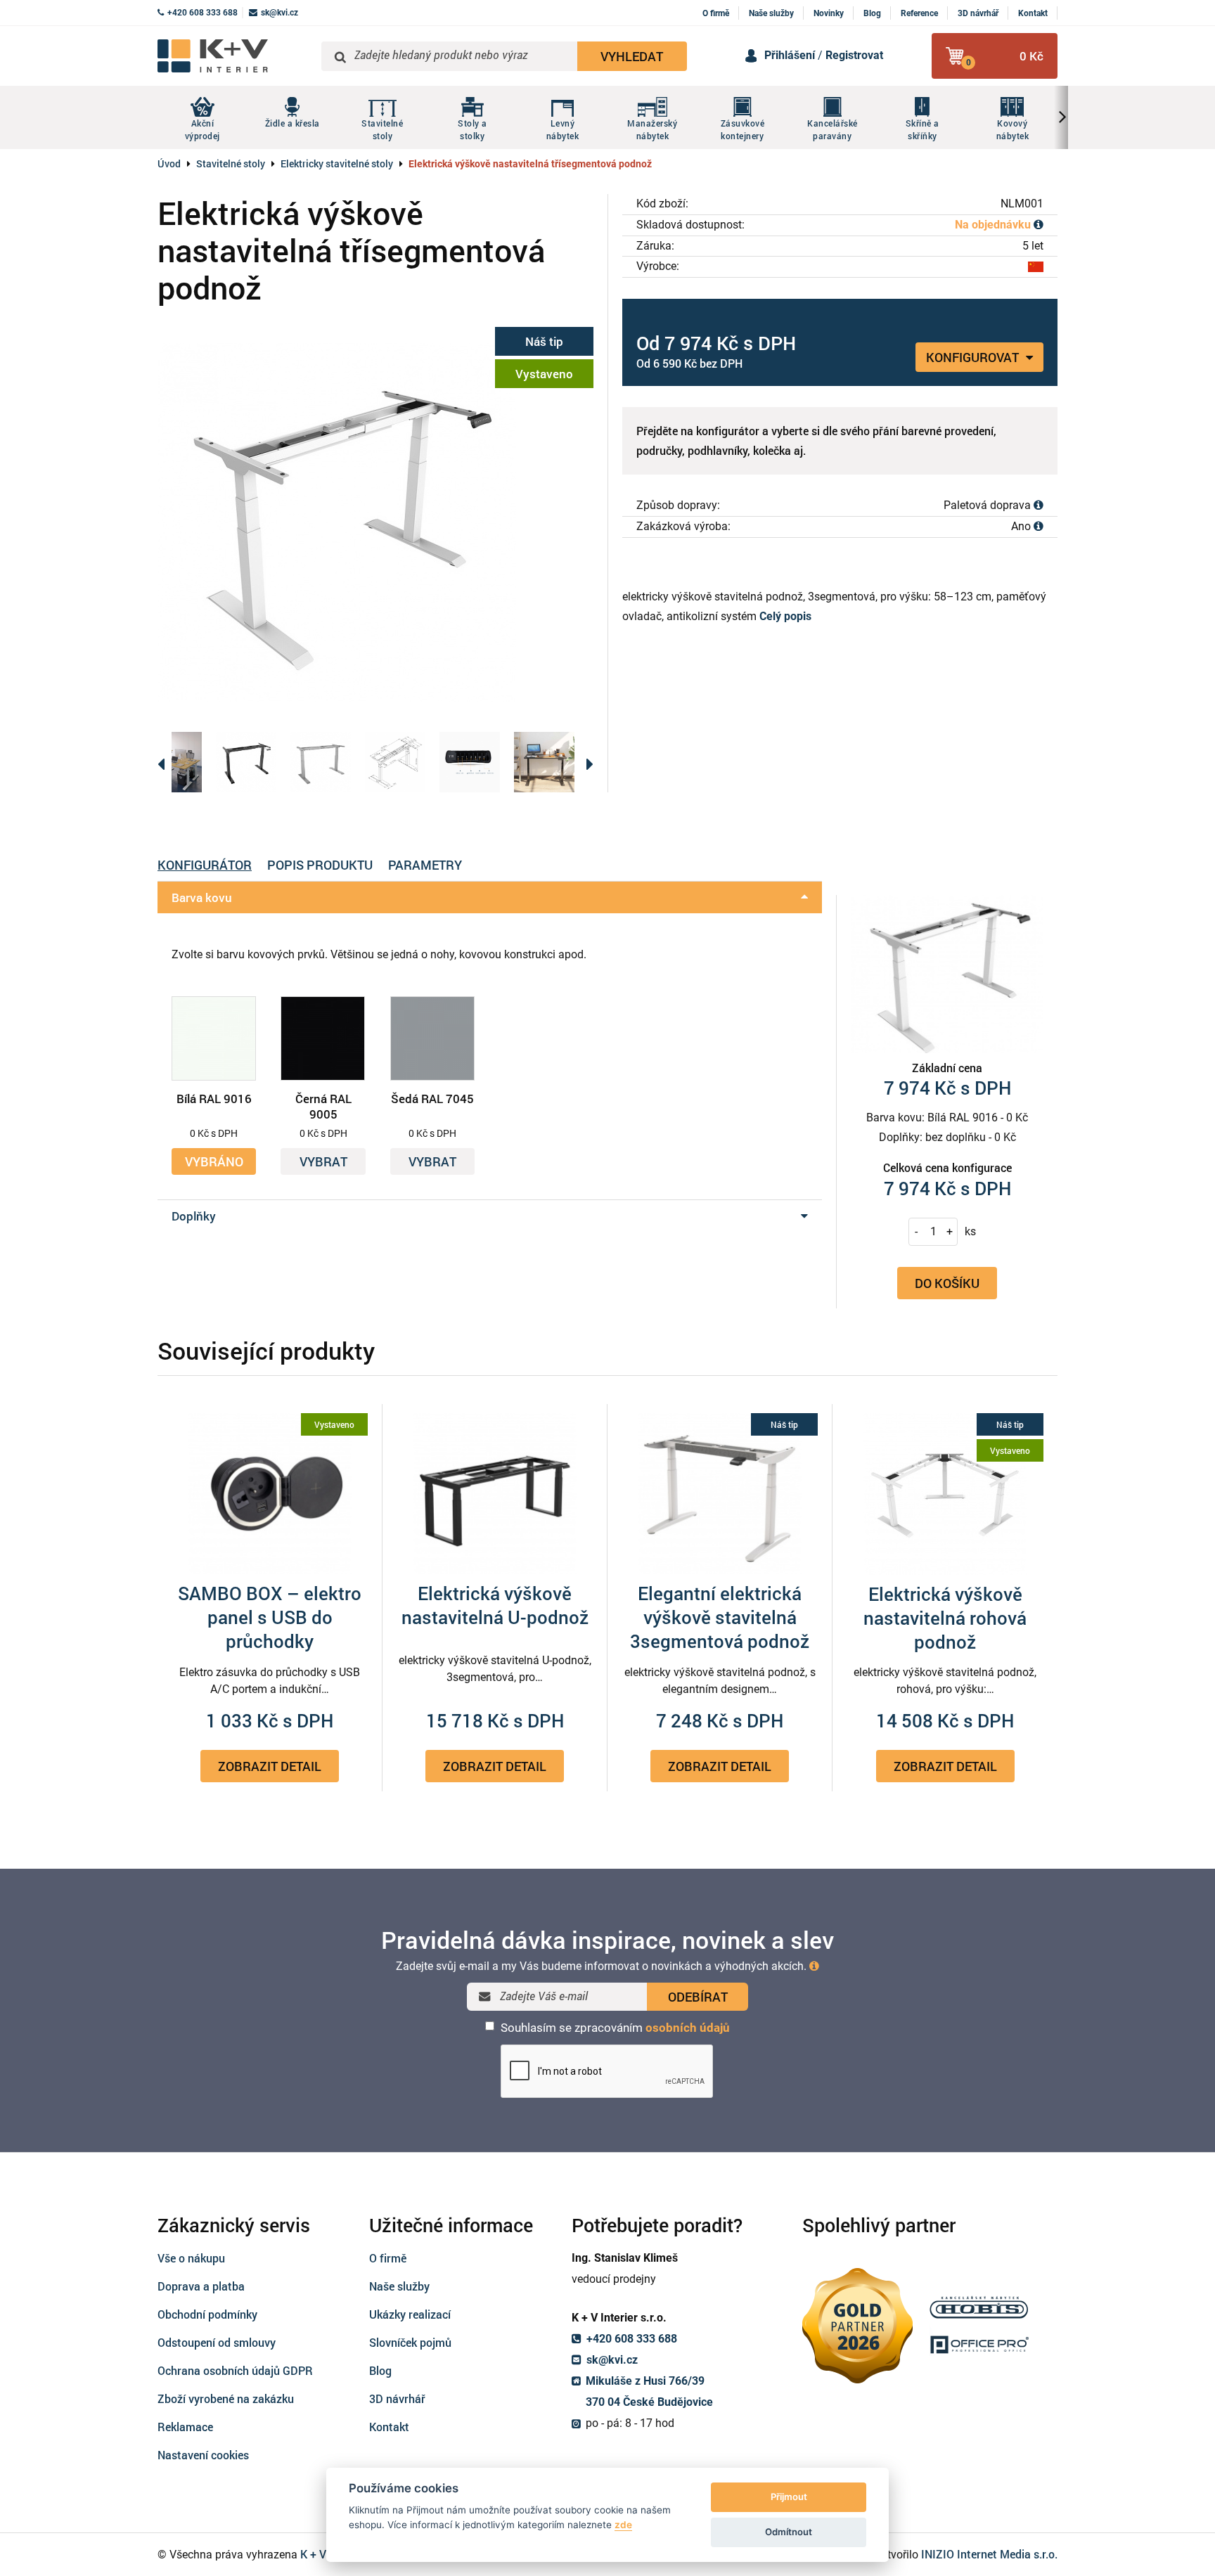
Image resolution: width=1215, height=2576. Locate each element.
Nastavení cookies (203, 2455)
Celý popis (785, 616)
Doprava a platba (201, 2286)
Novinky (829, 13)
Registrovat (854, 55)
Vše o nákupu (191, 2258)
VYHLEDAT (632, 56)
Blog (872, 13)
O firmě (716, 13)
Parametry (425, 865)
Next (590, 762)
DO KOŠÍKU (947, 1283)
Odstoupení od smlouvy (217, 2342)
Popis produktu (320, 865)
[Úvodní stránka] (234, 56)
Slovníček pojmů (410, 2342)
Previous (161, 762)
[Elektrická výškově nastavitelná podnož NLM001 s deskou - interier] (172, 762)
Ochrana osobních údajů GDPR (235, 2370)
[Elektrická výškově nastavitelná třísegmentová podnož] (375, 522)
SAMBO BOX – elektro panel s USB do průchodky (270, 1617)
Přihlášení (790, 55)
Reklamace (185, 2427)
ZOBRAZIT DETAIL (270, 1766)
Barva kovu (202, 897)
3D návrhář (978, 13)
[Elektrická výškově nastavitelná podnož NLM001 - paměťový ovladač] (470, 762)
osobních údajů (688, 2028)
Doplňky (194, 1216)
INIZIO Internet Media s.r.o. (989, 2554)
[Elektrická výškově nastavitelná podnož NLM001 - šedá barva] (321, 762)
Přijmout (789, 2497)
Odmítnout (789, 2532)
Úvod (169, 163)
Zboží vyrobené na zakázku (226, 2398)
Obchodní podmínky (207, 2314)
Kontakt (1033, 13)
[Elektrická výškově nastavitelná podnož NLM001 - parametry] (395, 762)
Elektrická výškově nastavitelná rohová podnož (945, 1618)
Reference (919, 13)
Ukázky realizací (410, 2314)
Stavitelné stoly (231, 163)
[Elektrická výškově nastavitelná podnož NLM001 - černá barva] (246, 762)
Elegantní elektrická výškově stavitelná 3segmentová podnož (720, 1617)
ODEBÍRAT (698, 1997)
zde (623, 2525)
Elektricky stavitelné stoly (337, 163)
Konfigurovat (974, 357)
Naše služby (771, 13)
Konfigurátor (205, 865)
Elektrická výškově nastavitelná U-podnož (495, 1605)
